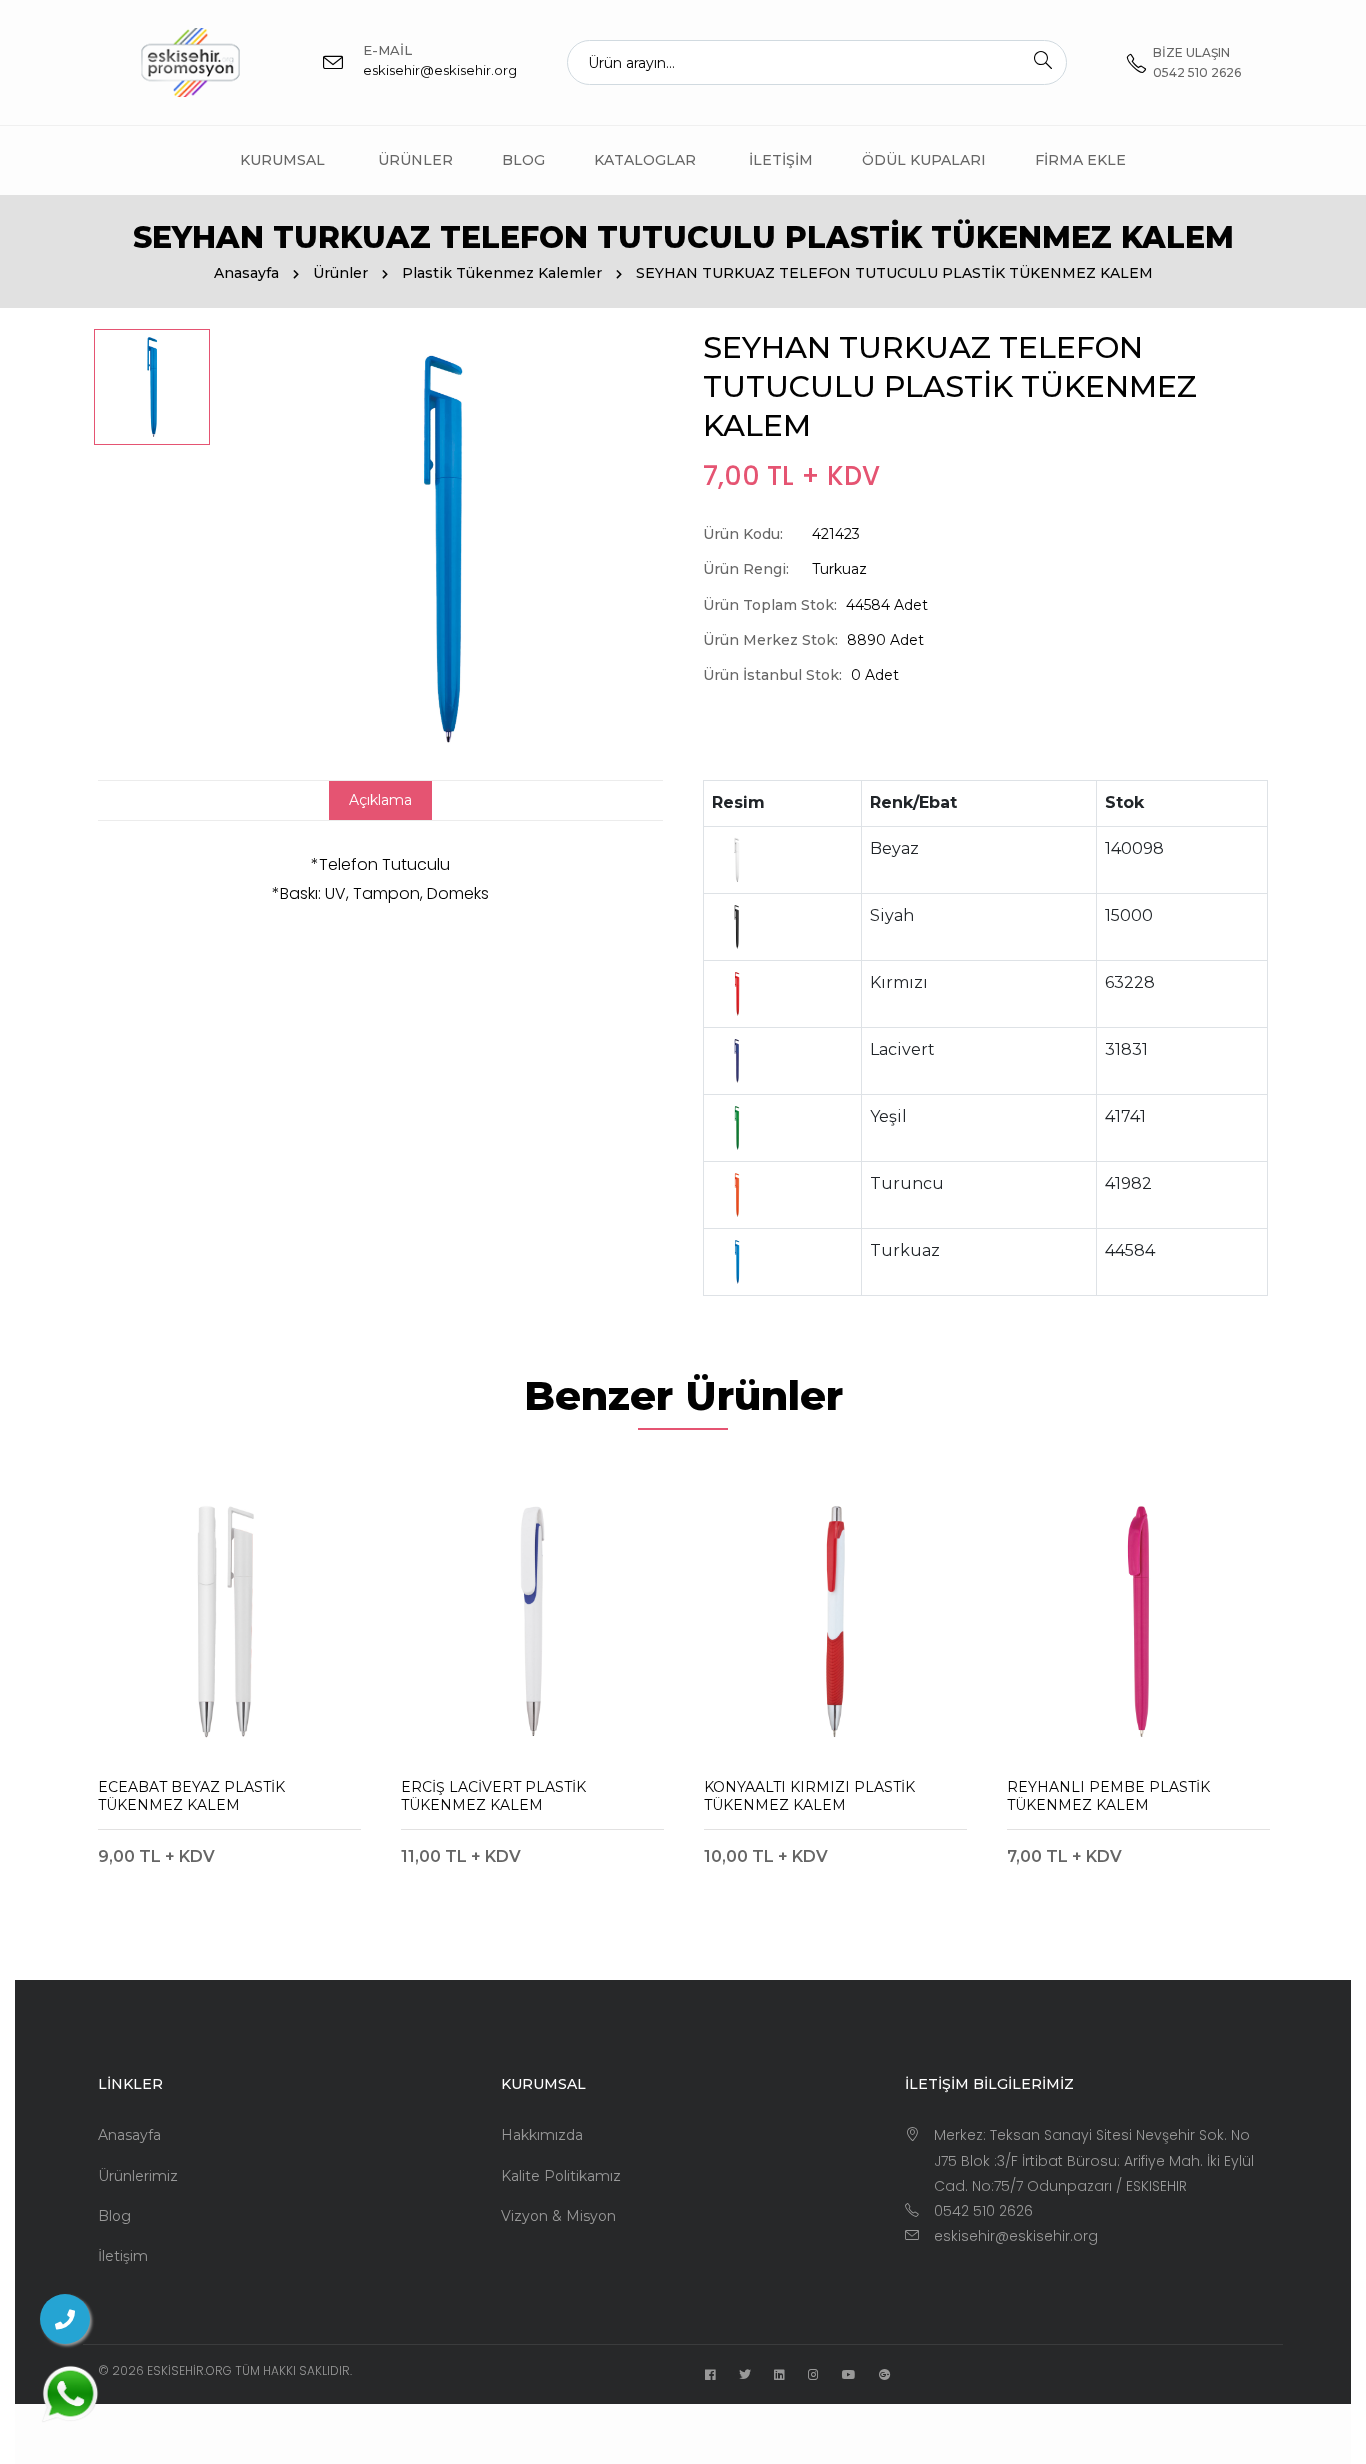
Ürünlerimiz (138, 2176)
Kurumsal (282, 160)
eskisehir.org (189, 2370)
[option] (152, 387)
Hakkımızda (542, 2135)
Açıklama (380, 800)
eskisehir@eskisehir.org (440, 70)
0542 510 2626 (983, 2211)
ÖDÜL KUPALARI (924, 160)
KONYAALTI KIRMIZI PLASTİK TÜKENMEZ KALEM (809, 1796)
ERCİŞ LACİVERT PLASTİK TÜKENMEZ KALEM (493, 1796)
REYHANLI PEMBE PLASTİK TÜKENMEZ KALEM (1108, 1796)
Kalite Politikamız (561, 2176)
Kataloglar (645, 160)
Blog (523, 160)
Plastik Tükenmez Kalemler (502, 273)
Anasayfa (246, 273)
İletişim (781, 160)
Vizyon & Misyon (558, 2216)
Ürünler (415, 160)
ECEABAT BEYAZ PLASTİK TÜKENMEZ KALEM (191, 1796)
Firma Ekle (1080, 160)
